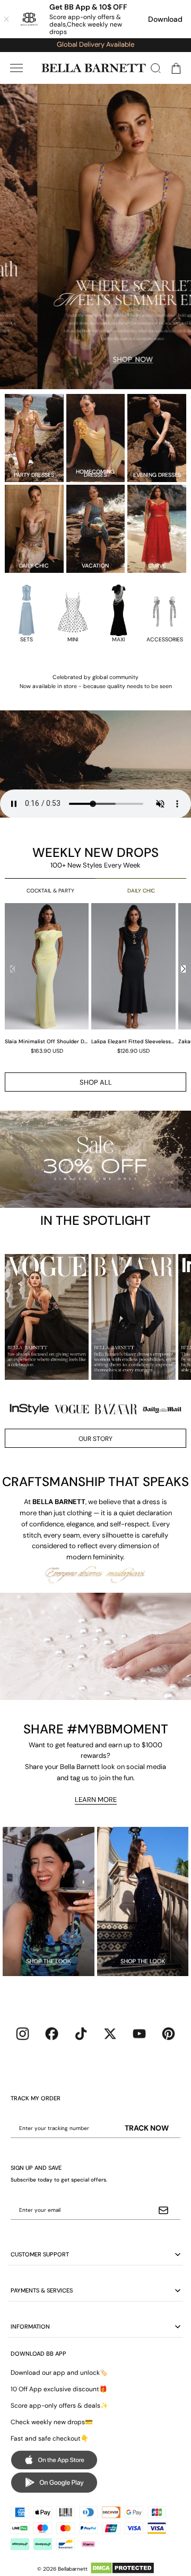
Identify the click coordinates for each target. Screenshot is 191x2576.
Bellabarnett (73, 2569)
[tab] (91, 379)
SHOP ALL (96, 1082)
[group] (48, 978)
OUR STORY (95, 1439)
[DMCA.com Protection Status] (122, 2568)
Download (165, 19)
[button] (16, 68)
